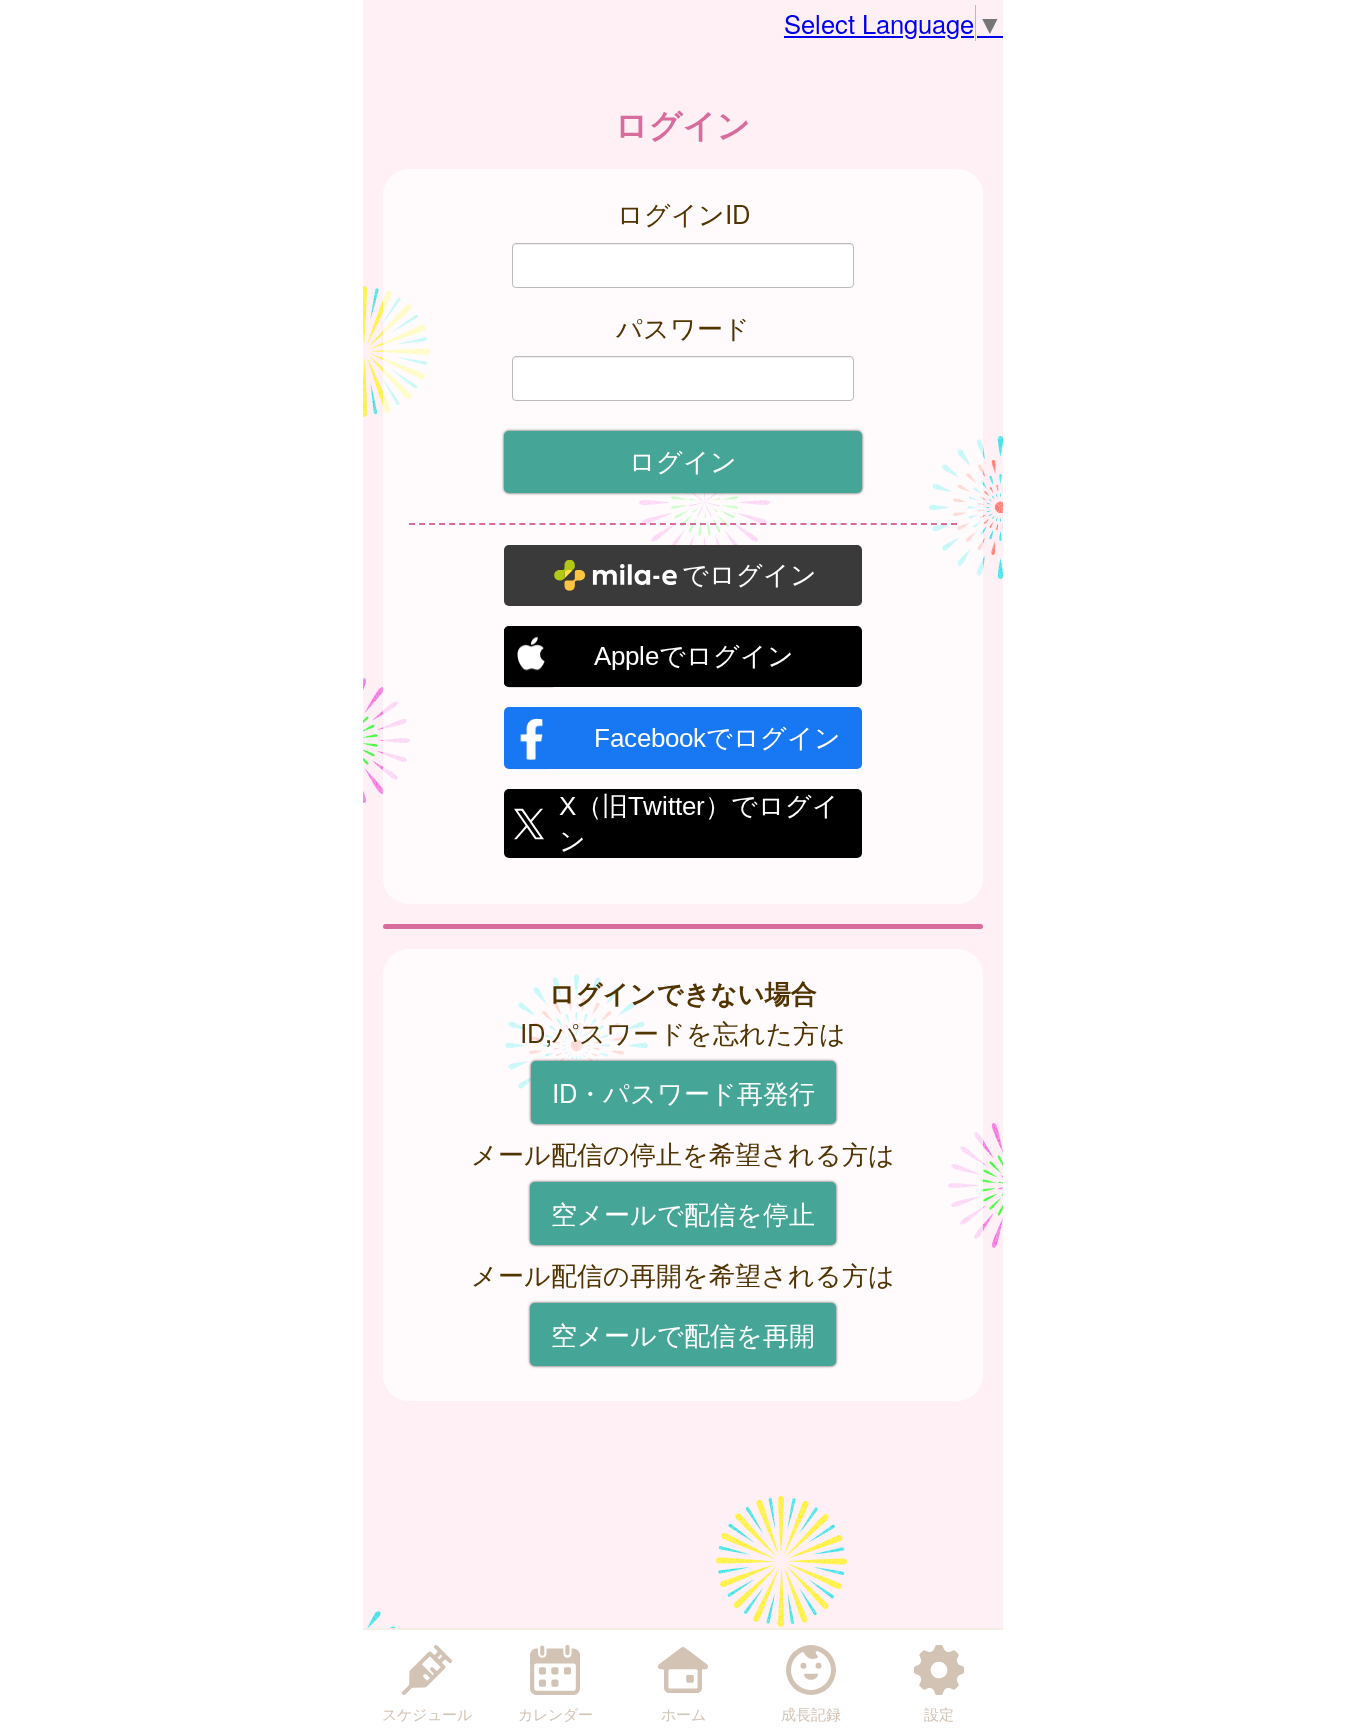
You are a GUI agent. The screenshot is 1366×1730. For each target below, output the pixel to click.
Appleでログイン (694, 656)
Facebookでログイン (717, 738)
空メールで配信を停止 (683, 1213)
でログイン (749, 575)
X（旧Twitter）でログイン (699, 821)
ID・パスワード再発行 (683, 1092)
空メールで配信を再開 (683, 1334)
